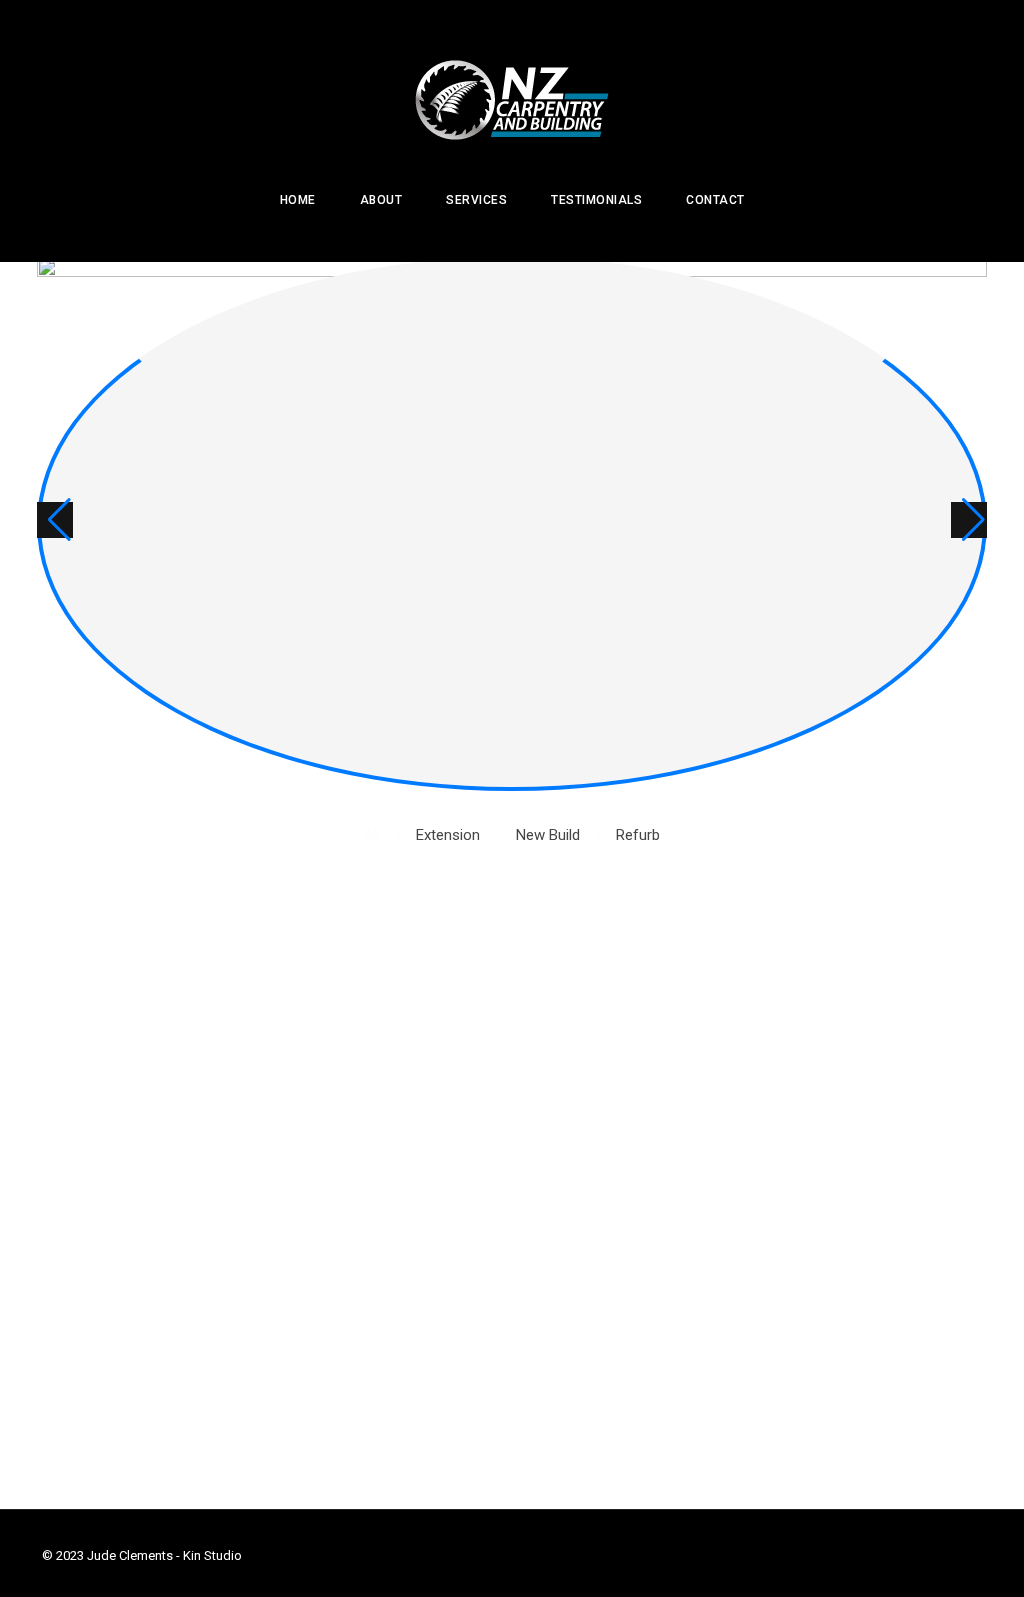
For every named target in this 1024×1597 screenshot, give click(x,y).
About (381, 200)
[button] (55, 520)
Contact (715, 200)
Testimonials (596, 200)
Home (298, 200)
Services (476, 200)
